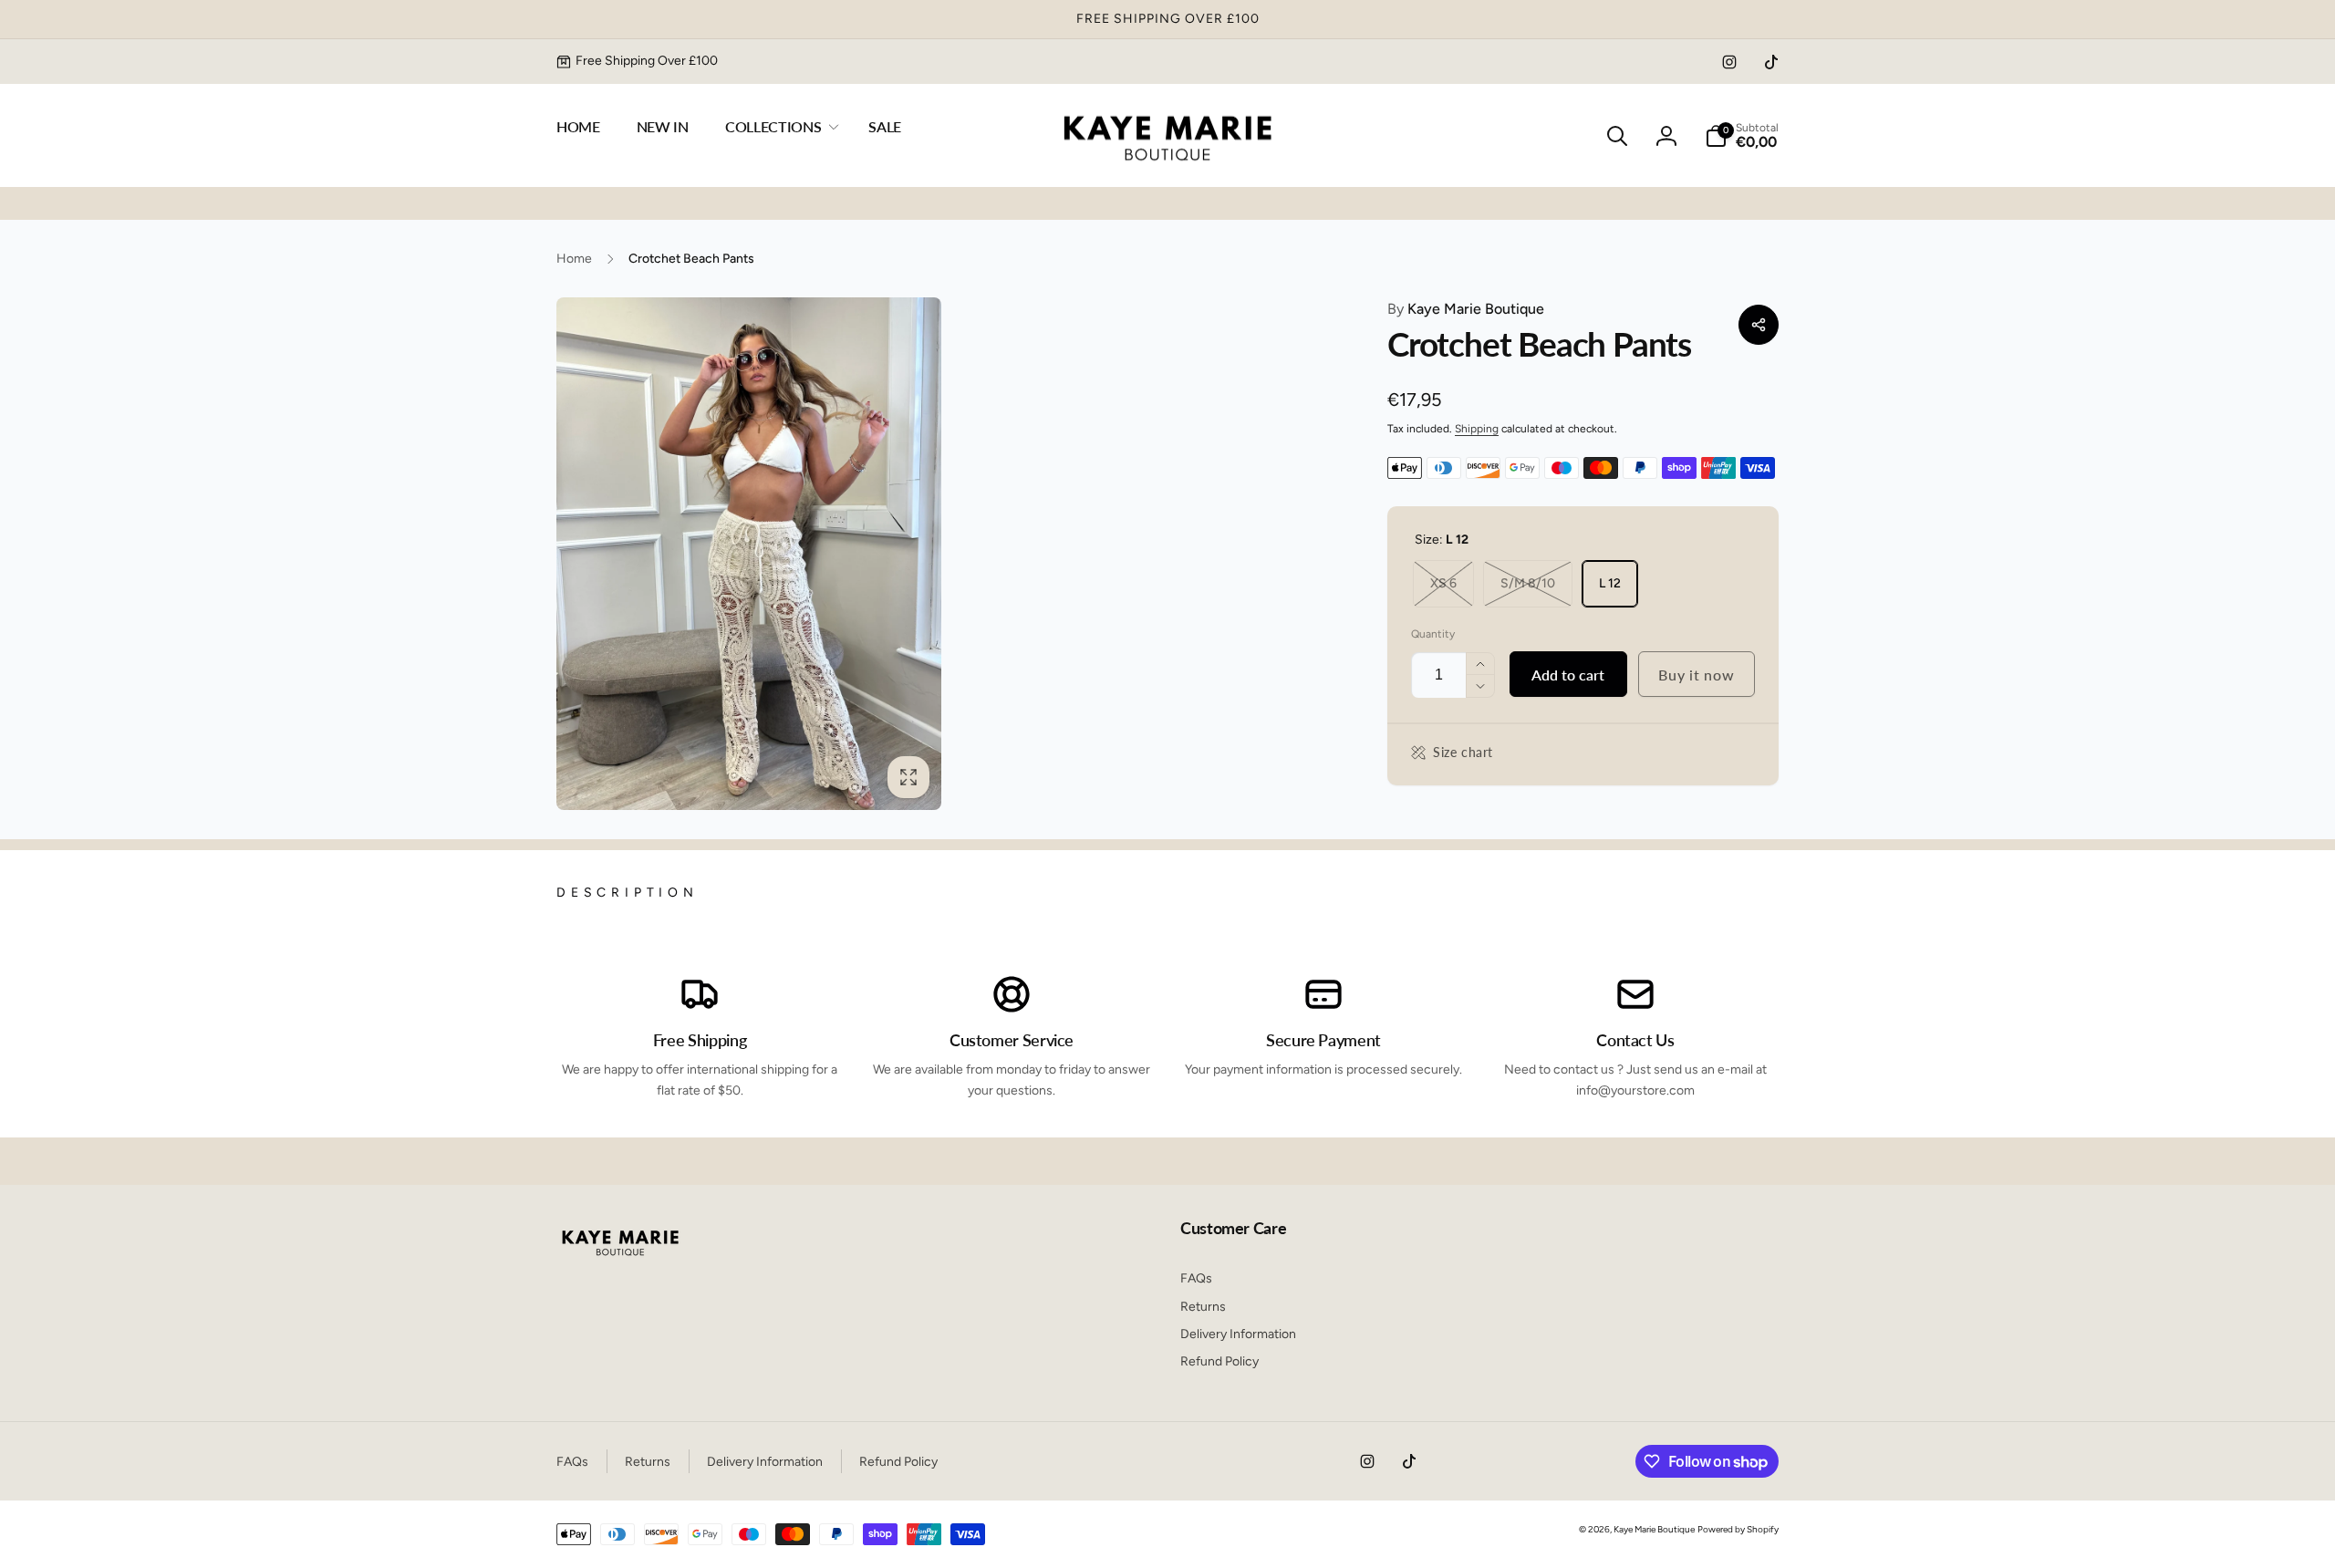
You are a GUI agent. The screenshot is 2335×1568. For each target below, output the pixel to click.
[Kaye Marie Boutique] (620, 1260)
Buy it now (1696, 675)
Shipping (1477, 429)
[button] (778, 127)
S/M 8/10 (1528, 583)
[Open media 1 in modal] (749, 554)
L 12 (1610, 583)
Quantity (1433, 634)
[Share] (1759, 325)
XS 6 (1443, 583)
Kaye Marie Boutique (1466, 309)
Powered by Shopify (1738, 1529)
